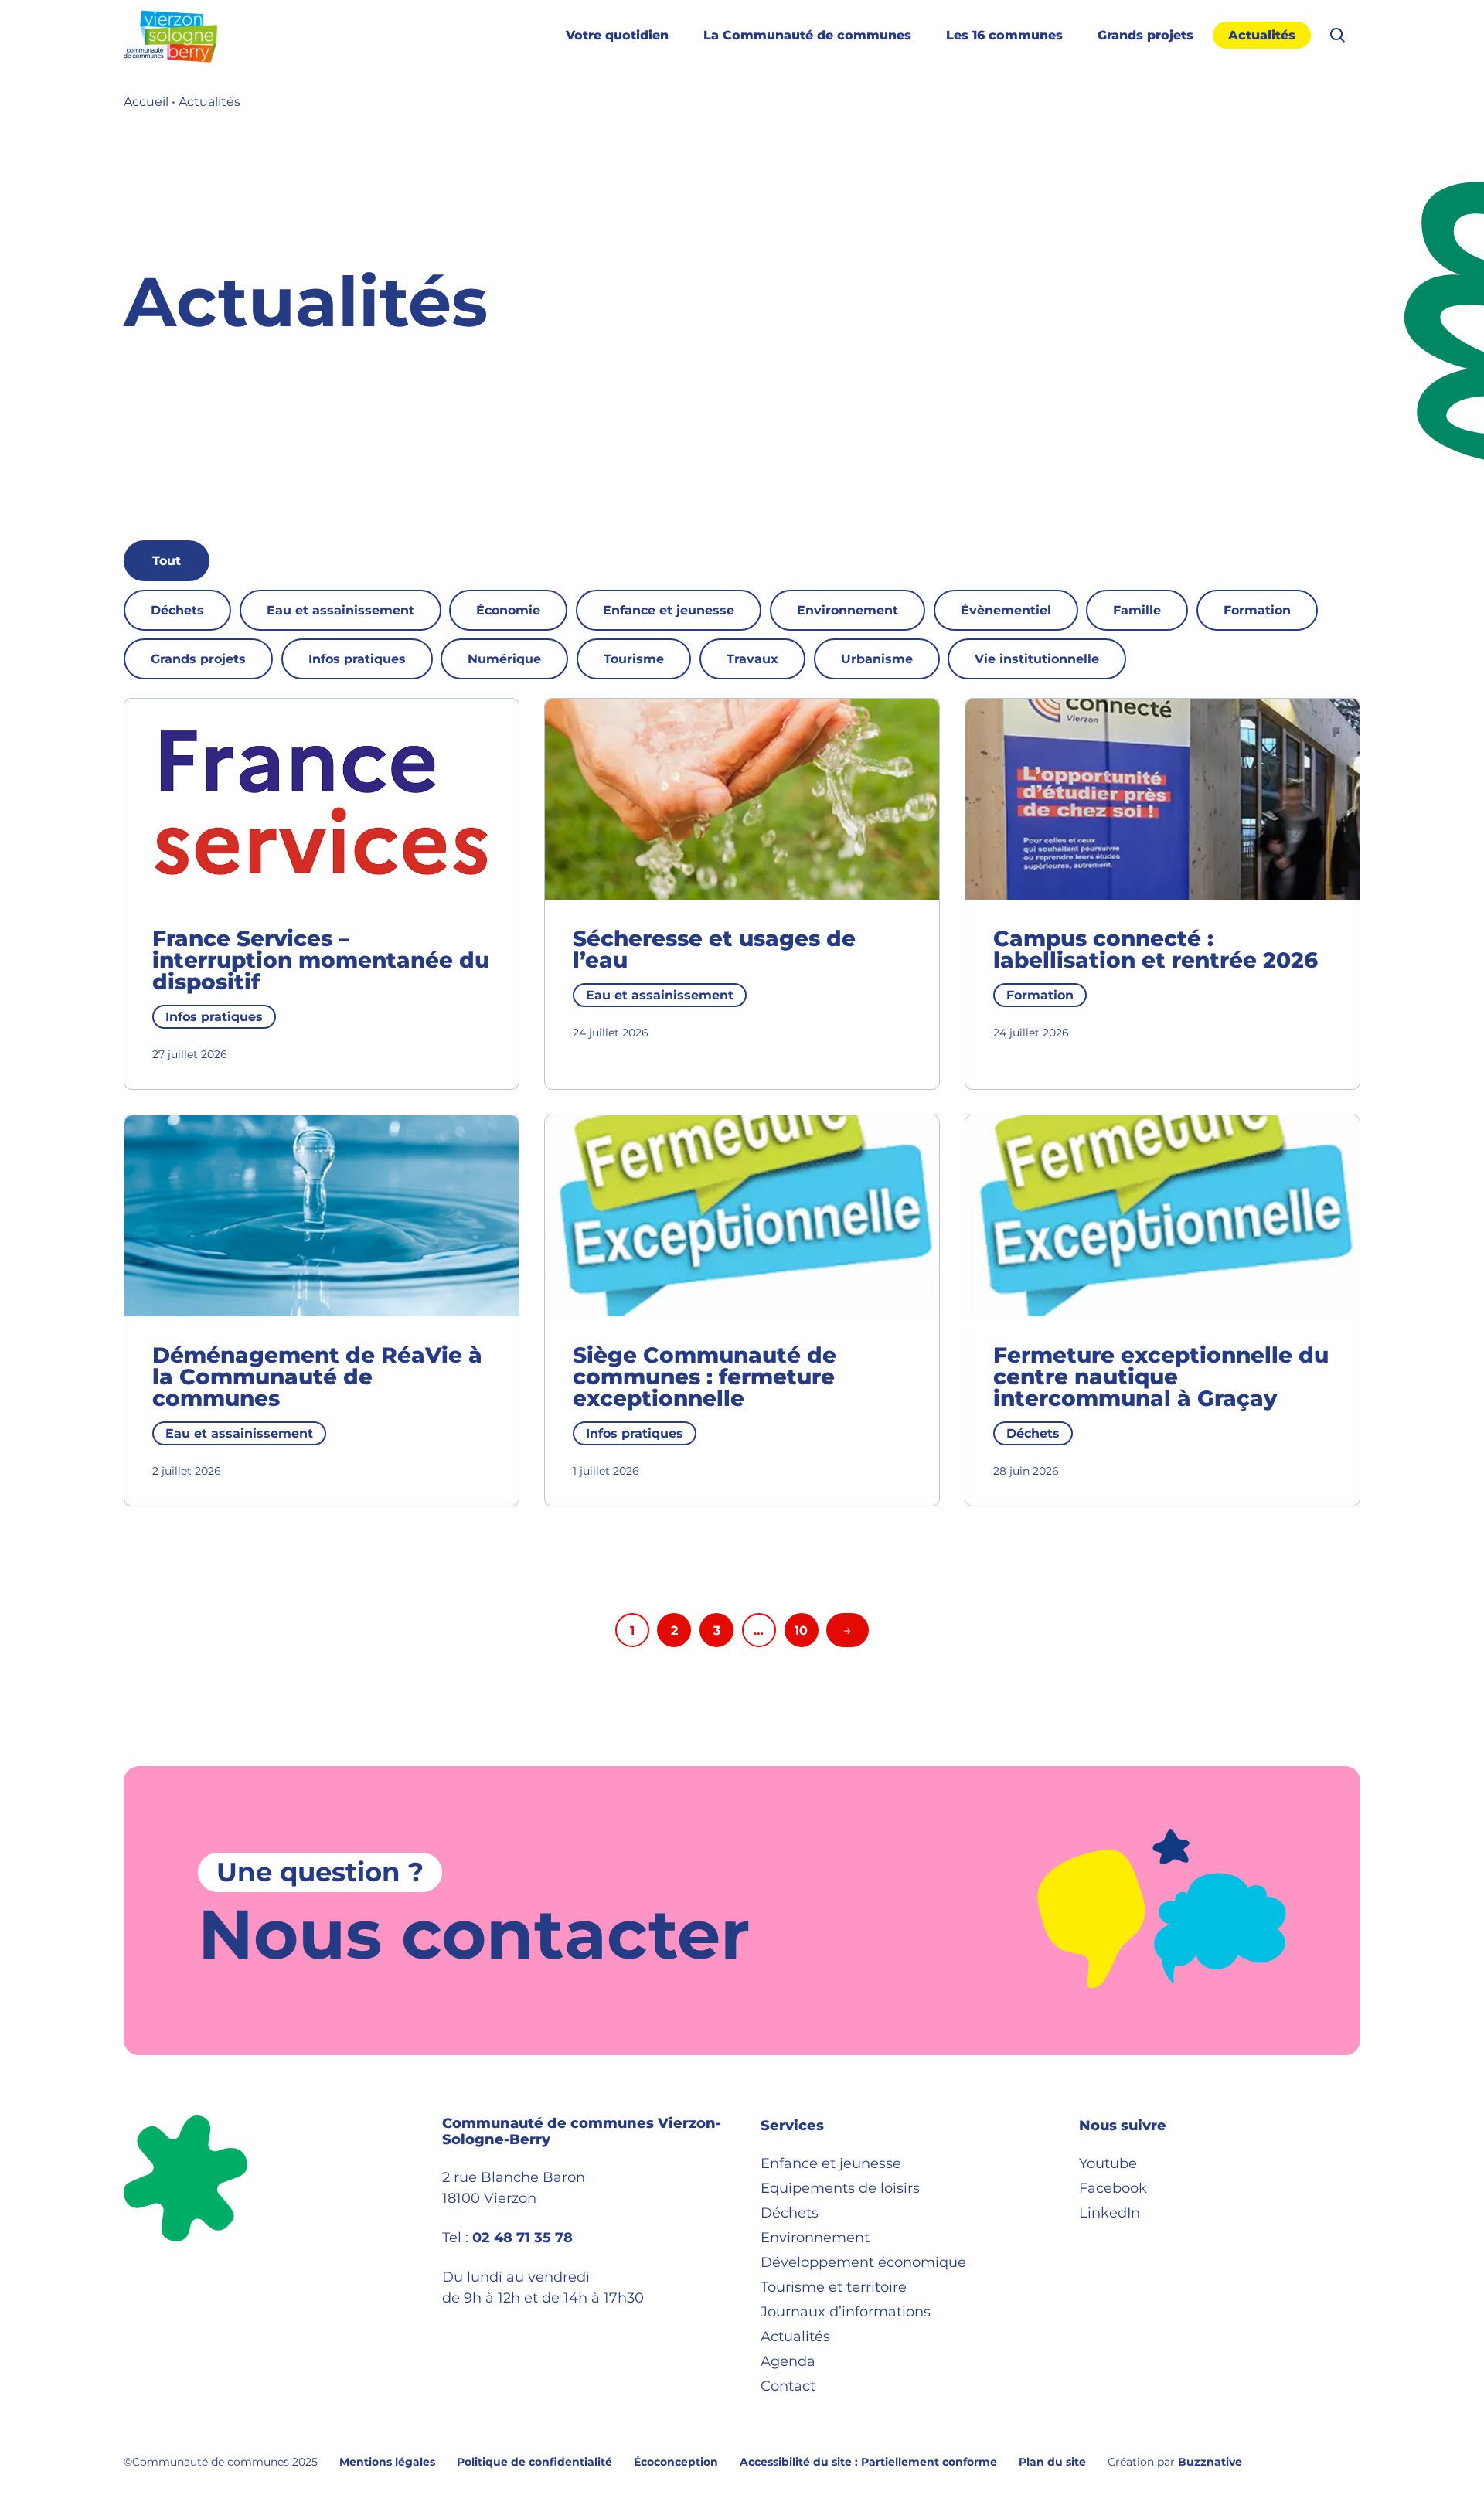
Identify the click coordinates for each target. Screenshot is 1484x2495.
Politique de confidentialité (534, 2462)
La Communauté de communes (807, 35)
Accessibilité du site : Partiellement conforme (868, 2462)
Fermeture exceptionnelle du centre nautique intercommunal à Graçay (1161, 1377)
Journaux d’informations (846, 2312)
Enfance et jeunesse (669, 610)
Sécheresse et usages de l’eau (714, 949)
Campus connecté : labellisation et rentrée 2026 (1156, 949)
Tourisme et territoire (834, 2287)
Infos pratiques (357, 659)
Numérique (504, 659)
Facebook (1113, 2188)
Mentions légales (387, 2462)
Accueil (146, 102)
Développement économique (863, 2262)
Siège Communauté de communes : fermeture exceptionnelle (705, 1377)
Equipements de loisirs (840, 2188)
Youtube (1108, 2163)
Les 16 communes (1004, 35)
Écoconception (676, 2462)
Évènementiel (1006, 610)
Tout (167, 561)
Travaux (752, 659)
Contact (788, 2386)
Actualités (1262, 35)
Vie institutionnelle (1037, 659)
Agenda (788, 2361)
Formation (1257, 610)
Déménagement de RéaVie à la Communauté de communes (317, 1377)
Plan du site (1052, 2462)
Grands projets (1145, 35)
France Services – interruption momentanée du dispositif (321, 960)
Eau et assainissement (340, 610)
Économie (508, 610)
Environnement (848, 610)
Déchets (177, 610)
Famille (1137, 610)
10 (801, 1630)
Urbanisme (877, 659)
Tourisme (634, 659)
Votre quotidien (617, 35)
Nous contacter (474, 1934)
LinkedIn (1110, 2213)
